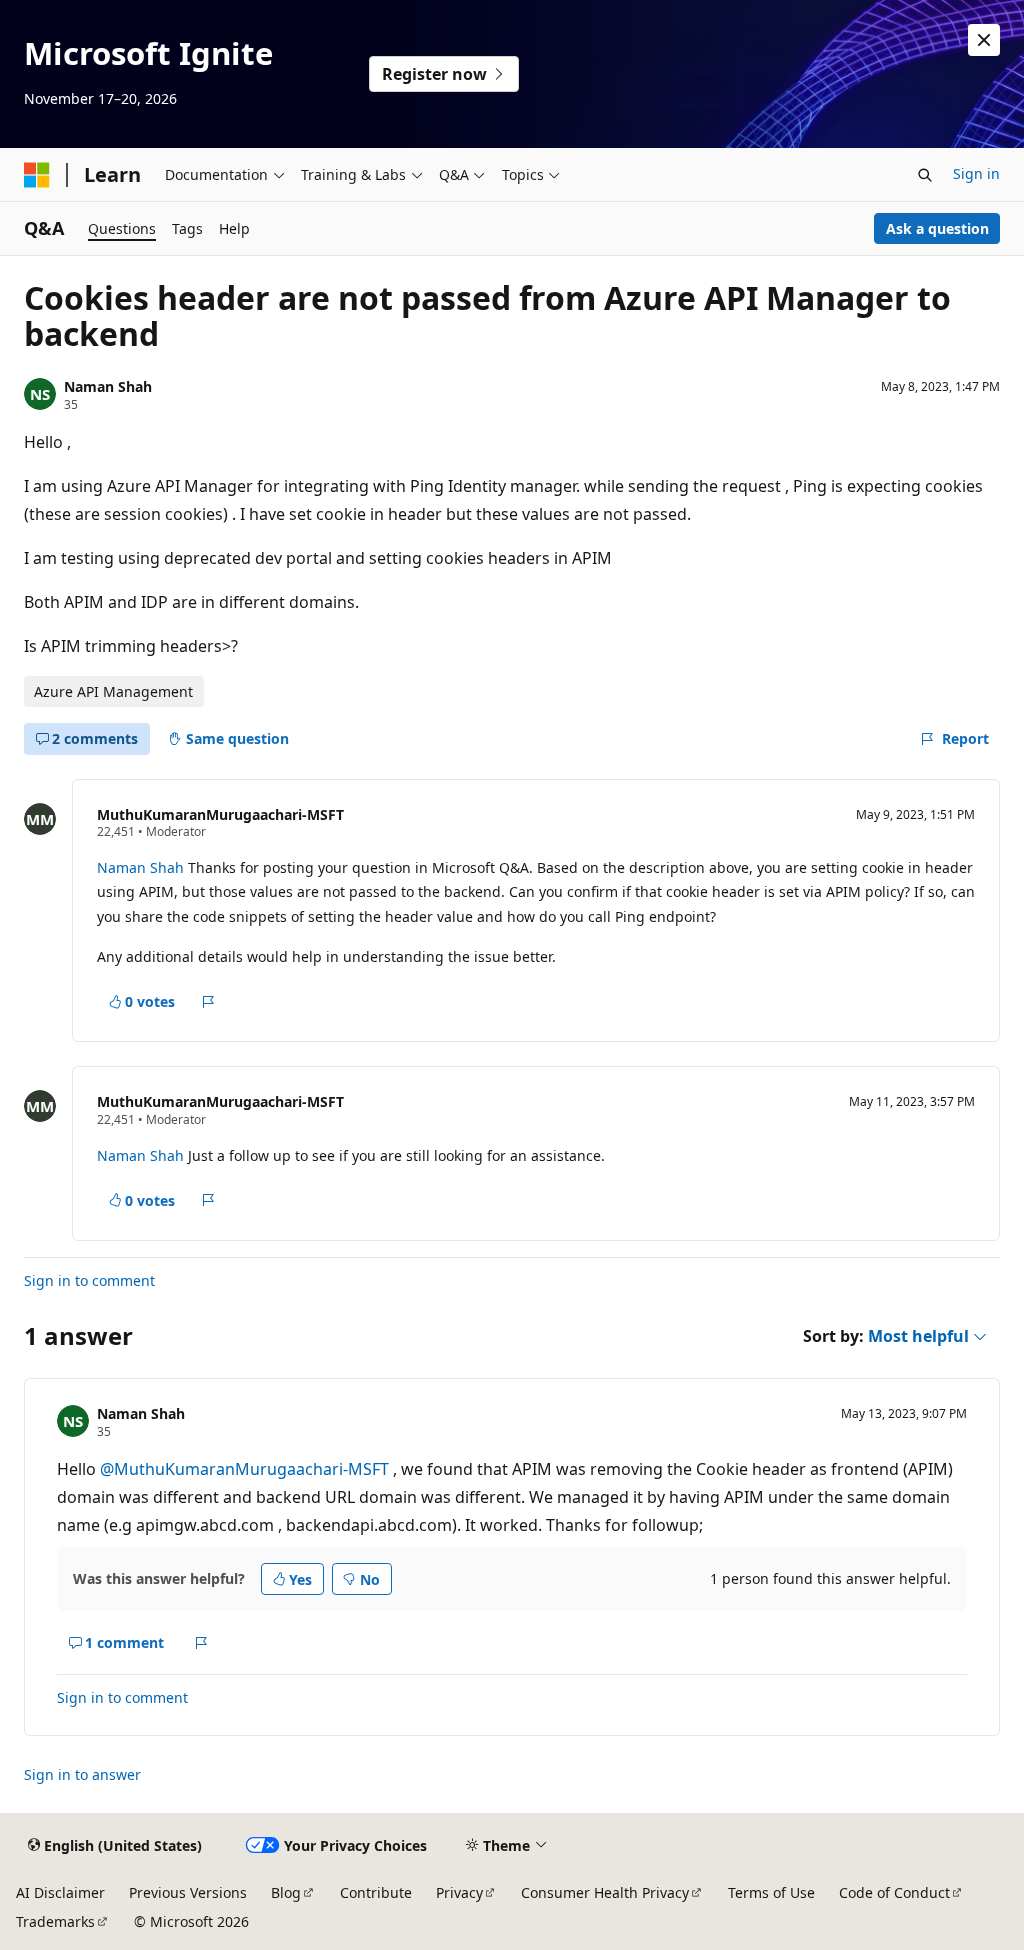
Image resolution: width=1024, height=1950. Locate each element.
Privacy (459, 1892)
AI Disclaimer (60, 1892)
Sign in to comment (89, 1280)
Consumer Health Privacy (605, 1892)
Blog (286, 1892)
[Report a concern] (208, 1002)
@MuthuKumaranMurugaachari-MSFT (246, 1469)
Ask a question (937, 228)
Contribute (376, 1892)
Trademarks (55, 1921)
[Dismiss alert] (984, 40)
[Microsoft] (37, 175)
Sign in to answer (82, 1774)
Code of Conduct (894, 1892)
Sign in (976, 173)
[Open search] (925, 175)
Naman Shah (108, 386)
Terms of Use (771, 1892)
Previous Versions (188, 1892)
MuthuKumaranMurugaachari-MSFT (220, 814)
